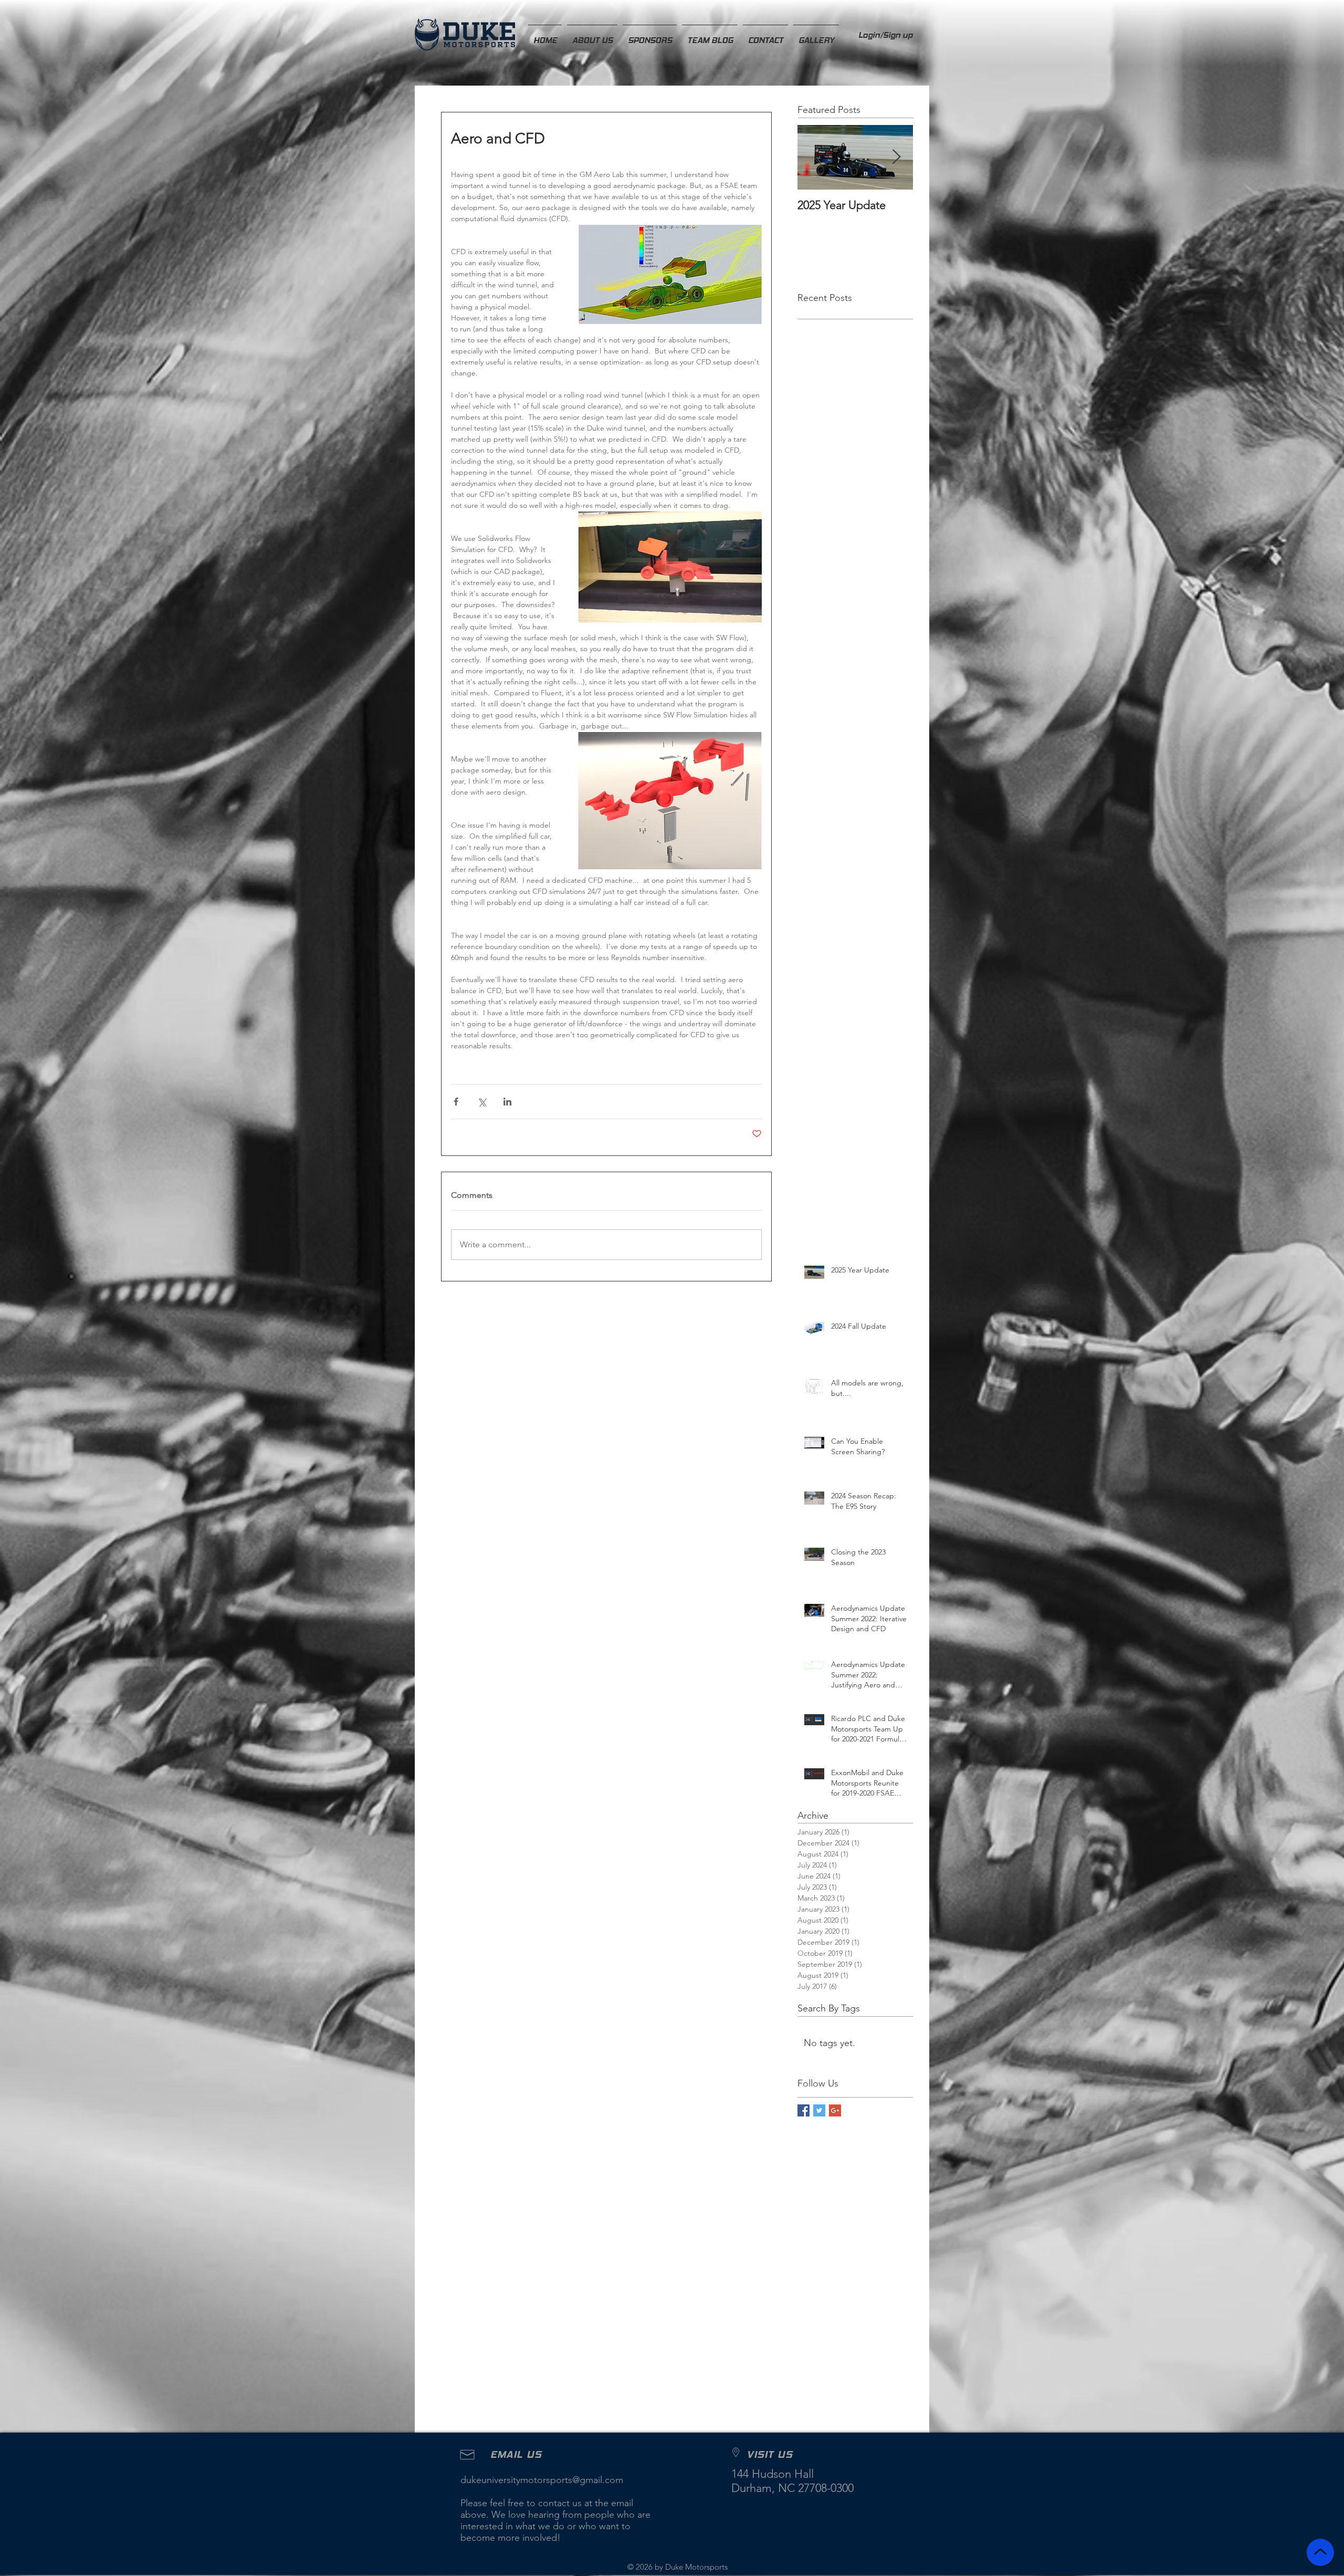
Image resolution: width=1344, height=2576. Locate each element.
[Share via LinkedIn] (507, 1102)
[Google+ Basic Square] (835, 2110)
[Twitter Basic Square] (819, 2110)
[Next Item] (896, 157)
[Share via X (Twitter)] (482, 1102)
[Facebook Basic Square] (804, 2110)
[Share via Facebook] (456, 1102)
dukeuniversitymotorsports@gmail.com (542, 2480)
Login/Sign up (885, 35)
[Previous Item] (814, 157)
